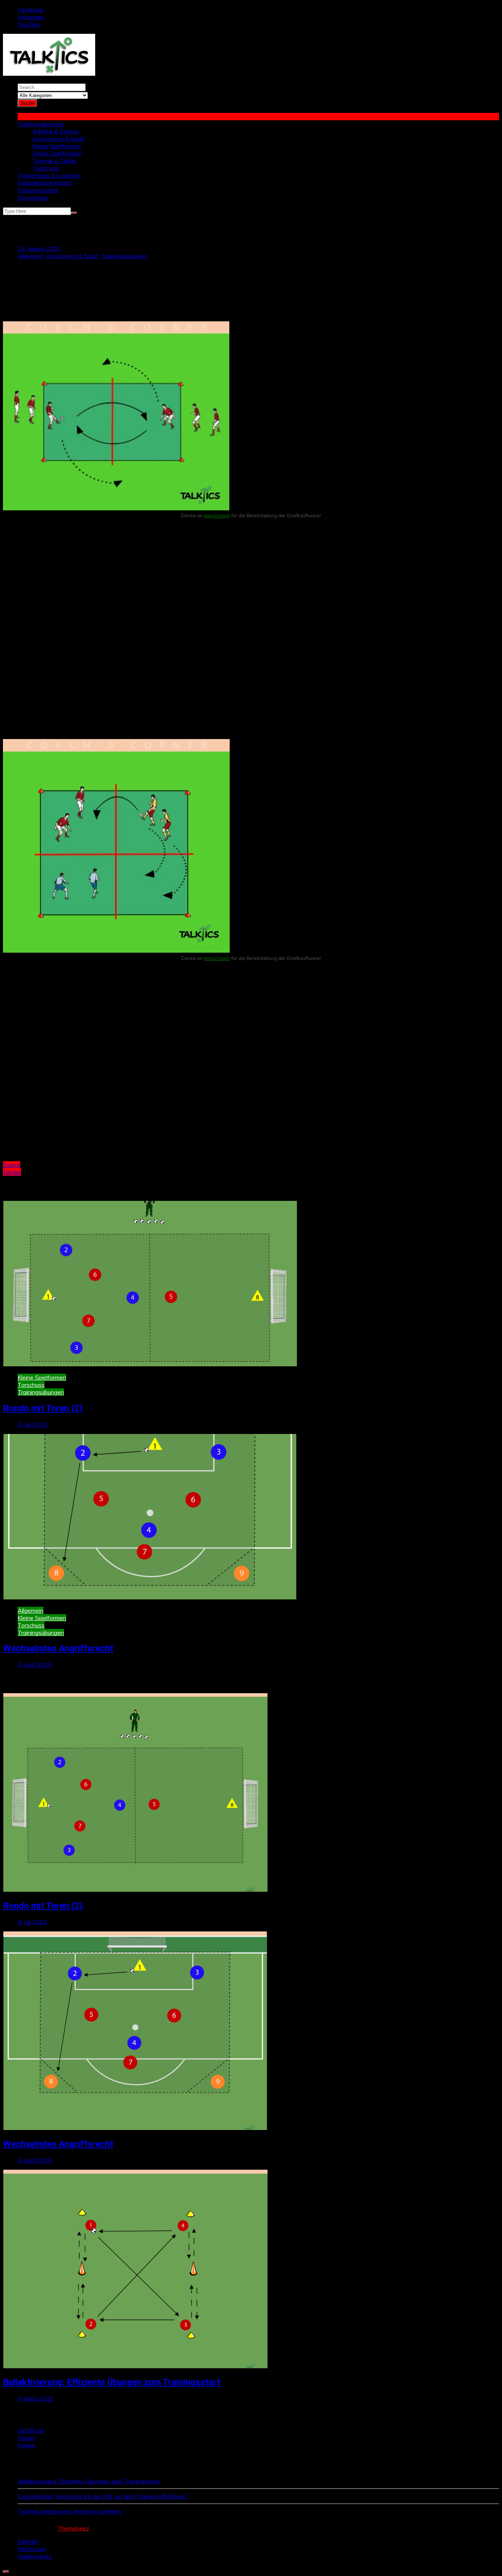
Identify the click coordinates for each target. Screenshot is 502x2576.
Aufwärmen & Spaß (58, 139)
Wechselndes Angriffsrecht (58, 1648)
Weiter (12, 1172)
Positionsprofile (38, 190)
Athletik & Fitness (56, 131)
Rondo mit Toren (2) (43, 1408)
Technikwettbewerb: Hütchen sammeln (69, 2511)
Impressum (32, 2549)
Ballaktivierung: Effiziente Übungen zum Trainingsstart (112, 2382)
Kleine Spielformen (57, 146)
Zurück (12, 1165)
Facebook (31, 10)
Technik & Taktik (54, 161)
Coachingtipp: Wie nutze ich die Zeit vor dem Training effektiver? (103, 2496)
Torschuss (46, 168)
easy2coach (217, 515)
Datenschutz (35, 2556)
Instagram (31, 17)
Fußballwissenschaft (45, 183)
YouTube (29, 24)
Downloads (33, 197)
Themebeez (73, 2528)
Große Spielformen (57, 153)
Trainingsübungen (41, 124)
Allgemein (31, 256)
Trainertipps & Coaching (49, 175)
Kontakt (28, 2541)
